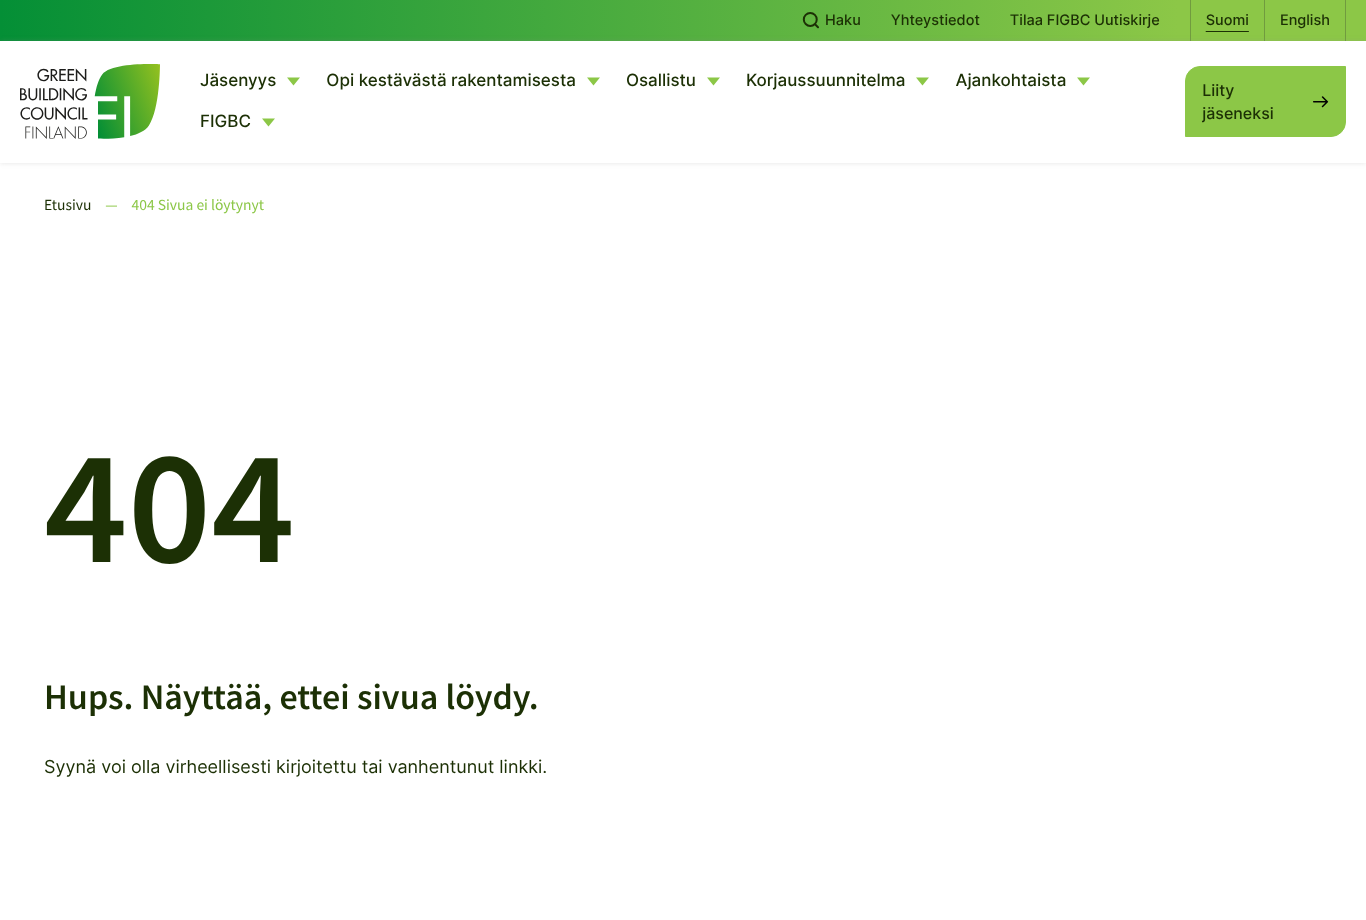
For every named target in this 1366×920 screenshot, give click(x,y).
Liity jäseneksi (1237, 101)
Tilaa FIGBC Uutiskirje (1085, 20)
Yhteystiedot (935, 20)
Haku (841, 20)
